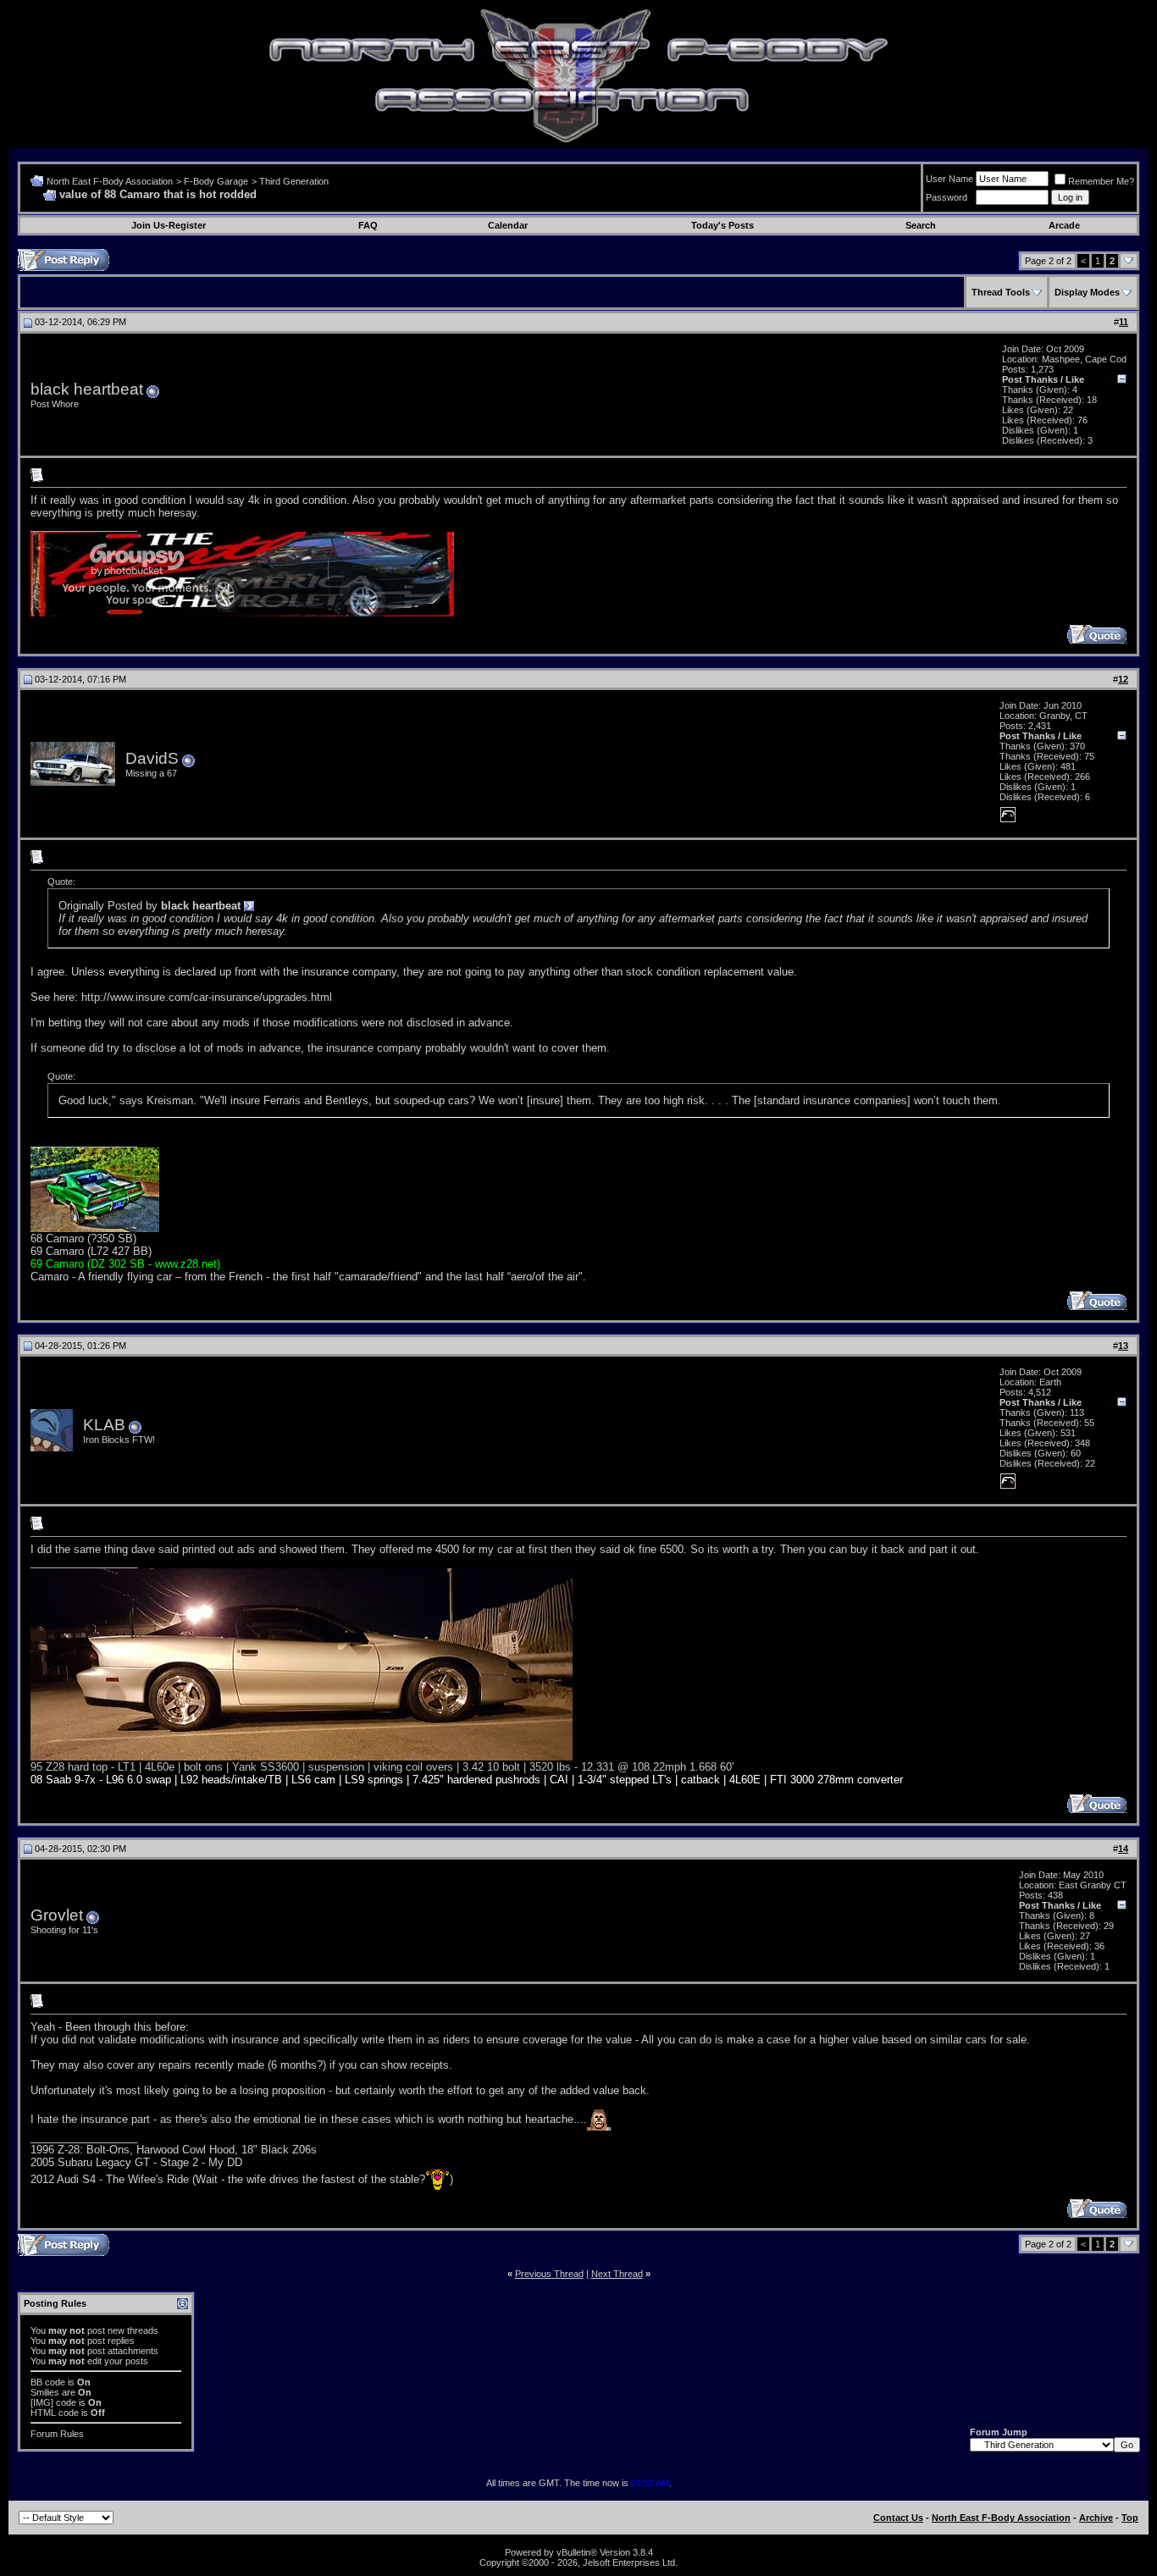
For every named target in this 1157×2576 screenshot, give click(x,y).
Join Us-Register (169, 225)
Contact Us (898, 2518)
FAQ (368, 225)
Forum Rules (57, 2434)
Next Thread (617, 2274)
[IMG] (42, 2402)
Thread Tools (1001, 292)
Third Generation (294, 181)
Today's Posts (722, 225)
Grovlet (57, 1915)
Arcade (1064, 225)
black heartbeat (87, 389)
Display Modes (1087, 292)
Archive (1096, 2518)
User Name (949, 179)
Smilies (45, 2392)
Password (947, 197)
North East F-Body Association (110, 181)
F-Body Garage (216, 181)
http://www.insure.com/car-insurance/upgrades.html (207, 997)
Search (921, 225)
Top (1130, 2518)
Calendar (508, 225)
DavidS (152, 758)
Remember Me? (1101, 181)
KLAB (104, 1425)
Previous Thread (549, 2274)
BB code (48, 2382)
